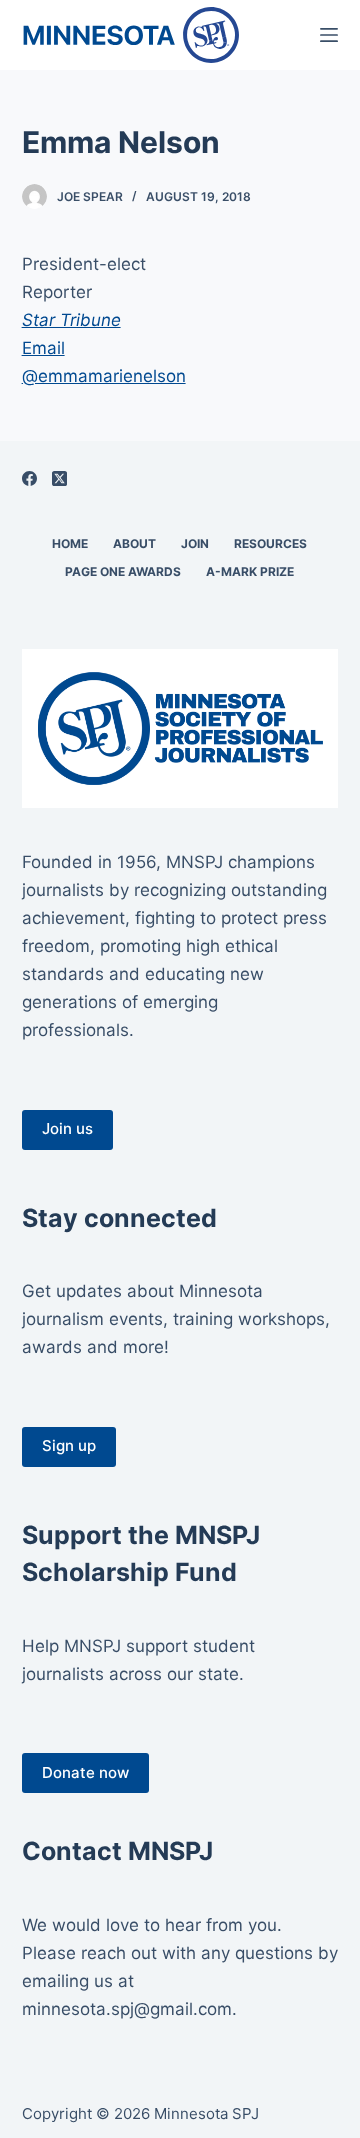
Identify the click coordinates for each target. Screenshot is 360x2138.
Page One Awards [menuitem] (123, 571)
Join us (67, 1128)
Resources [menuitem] (270, 543)
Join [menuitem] (195, 543)
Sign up (69, 1445)
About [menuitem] (134, 543)
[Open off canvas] (329, 35)
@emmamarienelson (104, 376)
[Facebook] (29, 478)
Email (43, 348)
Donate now (85, 1772)
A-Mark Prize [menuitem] (250, 571)
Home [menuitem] (70, 543)
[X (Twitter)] (59, 478)
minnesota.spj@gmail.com (127, 2009)
